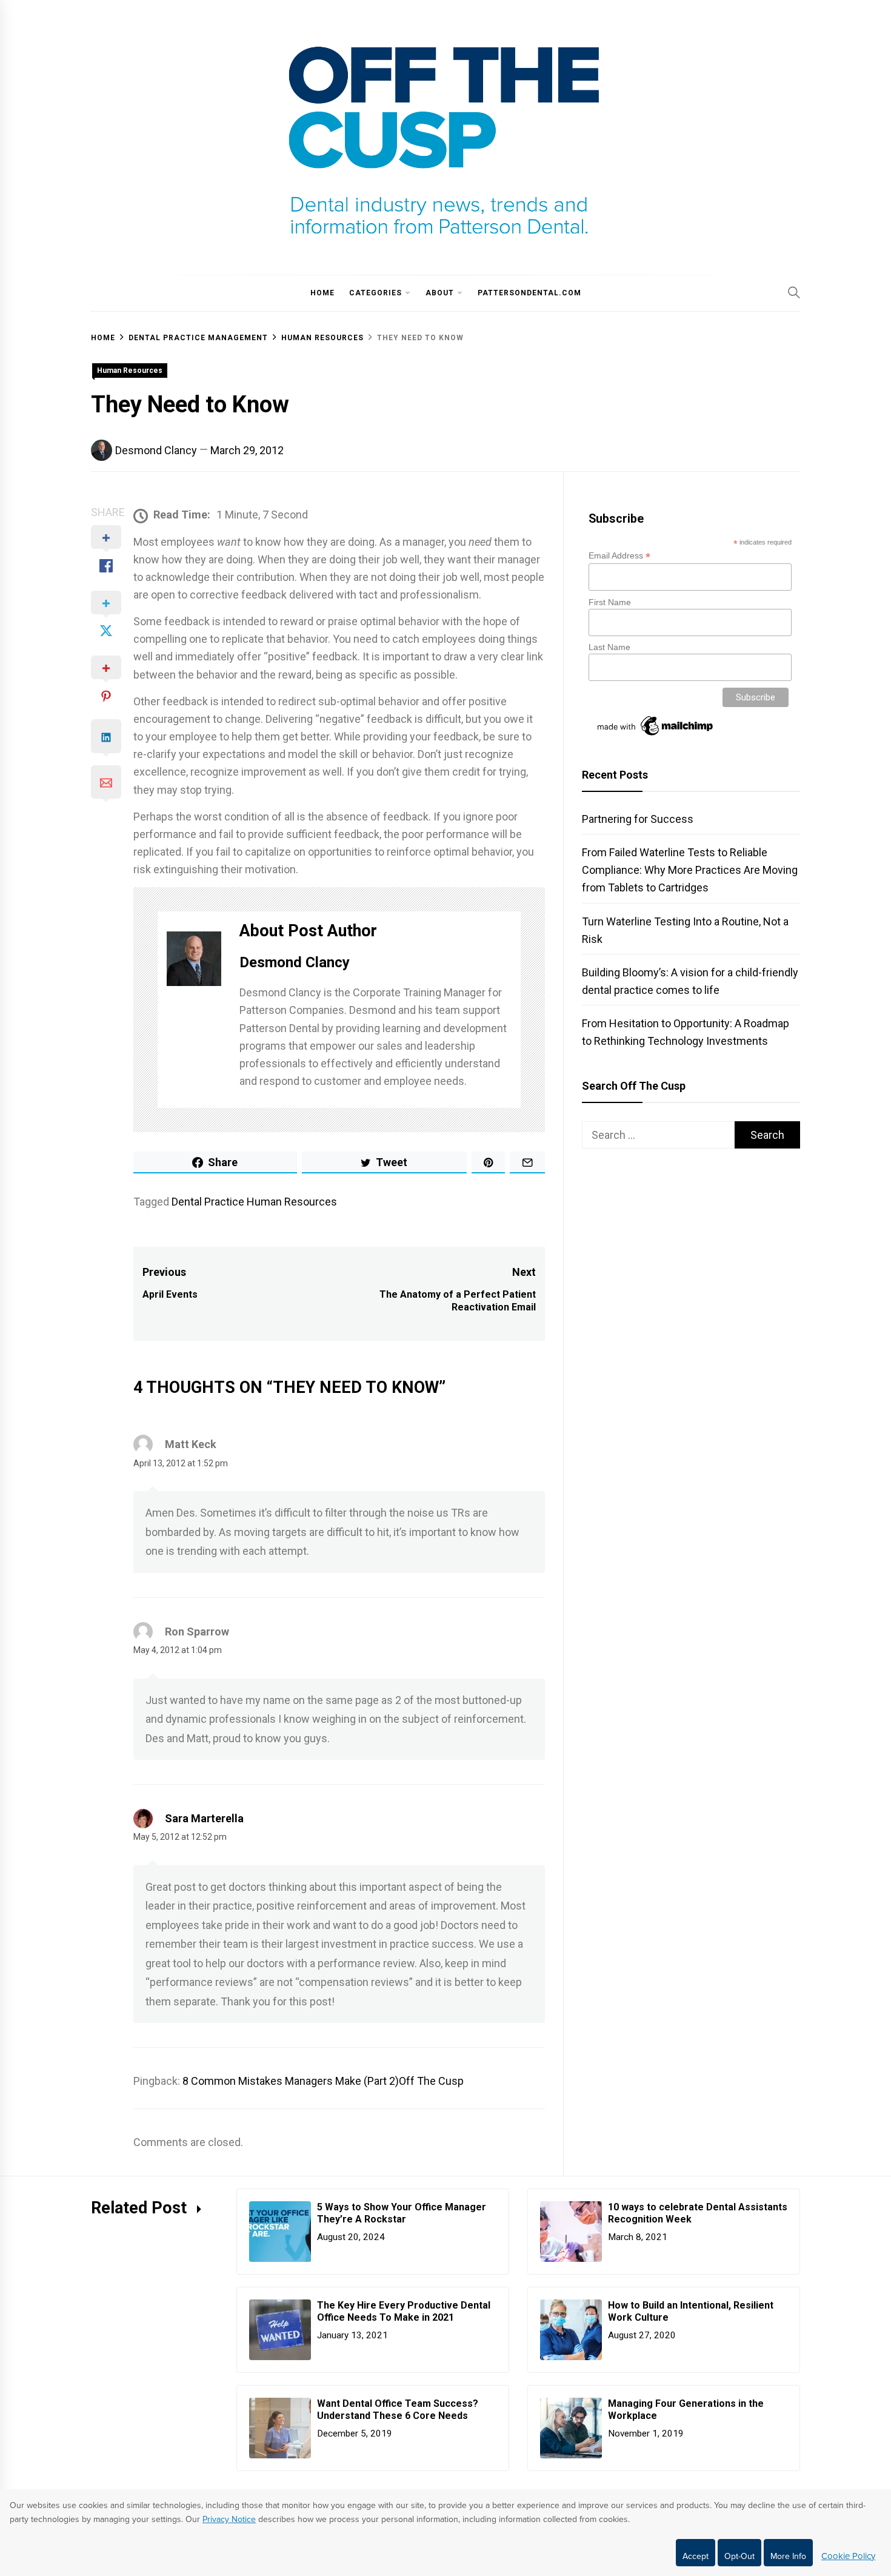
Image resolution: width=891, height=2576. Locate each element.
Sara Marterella (204, 1818)
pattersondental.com (529, 293)
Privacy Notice (229, 2519)
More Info (788, 2556)
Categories (375, 293)
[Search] (794, 292)
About (440, 293)
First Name (610, 602)
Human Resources (130, 371)
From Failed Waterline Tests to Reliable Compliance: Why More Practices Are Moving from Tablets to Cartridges (690, 870)
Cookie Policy (848, 2556)
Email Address (619, 556)
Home (322, 293)
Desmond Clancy (156, 450)
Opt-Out (739, 2556)
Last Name (609, 647)
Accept (696, 2556)
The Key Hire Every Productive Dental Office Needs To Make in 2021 (404, 2312)
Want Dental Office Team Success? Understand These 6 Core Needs (398, 2410)
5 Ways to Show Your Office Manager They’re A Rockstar (402, 2213)
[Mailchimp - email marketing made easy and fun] (656, 736)
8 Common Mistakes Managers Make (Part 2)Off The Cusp (323, 2081)
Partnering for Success (638, 819)
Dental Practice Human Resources (254, 1202)
